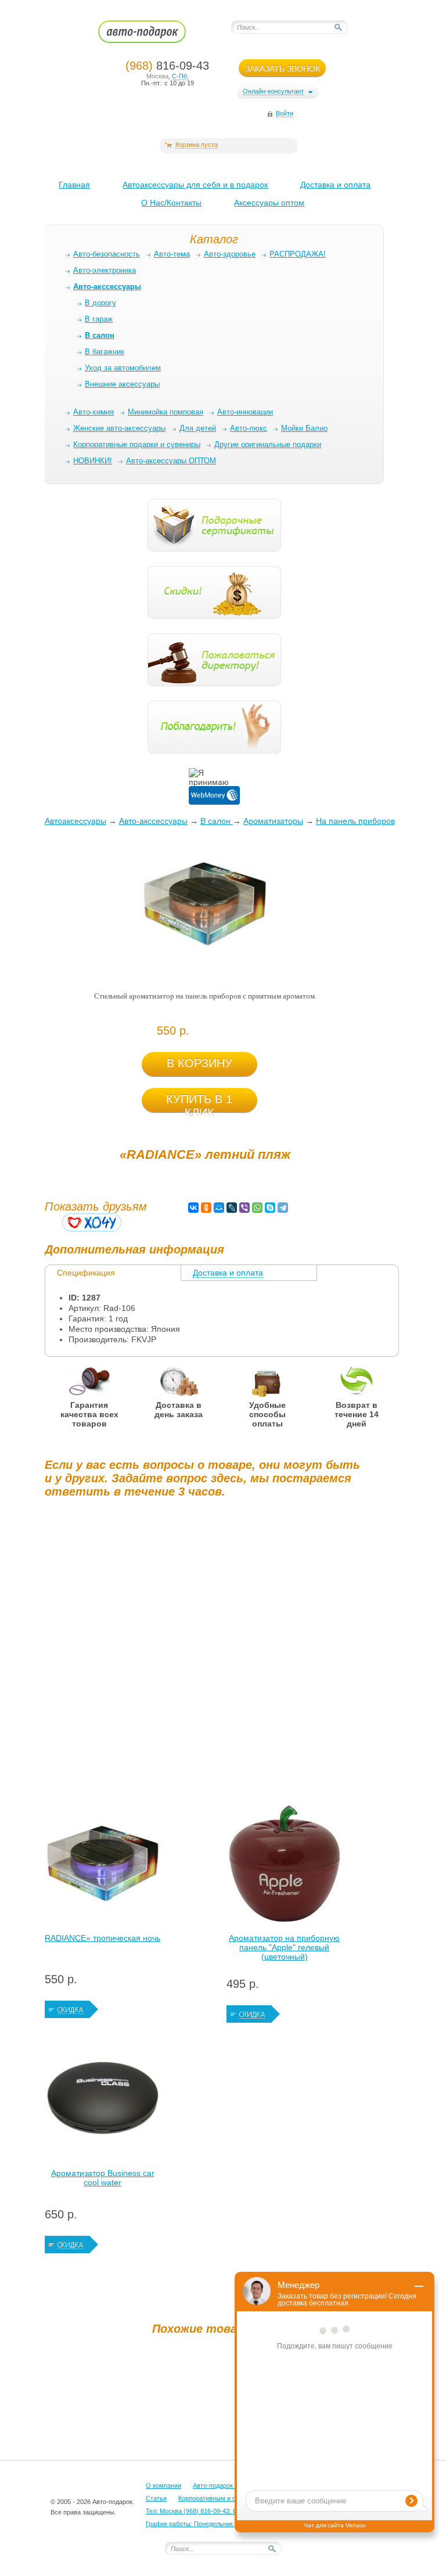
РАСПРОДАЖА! (298, 254)
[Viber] (244, 1208)
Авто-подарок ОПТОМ (226, 2485)
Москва (157, 76)
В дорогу (100, 303)
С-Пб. (180, 76)
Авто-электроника (105, 270)
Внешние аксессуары (122, 384)
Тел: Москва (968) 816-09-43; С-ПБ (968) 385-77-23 (221, 2511)
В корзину (199, 1063)
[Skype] (270, 1208)
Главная (74, 185)
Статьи (156, 2498)
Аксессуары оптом (269, 203)
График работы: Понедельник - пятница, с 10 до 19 (221, 2524)
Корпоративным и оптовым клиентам (233, 2498)
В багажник (105, 352)
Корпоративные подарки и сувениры (137, 444)
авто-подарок (153, 35)
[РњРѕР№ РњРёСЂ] (219, 1208)
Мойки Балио (304, 428)
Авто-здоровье (230, 254)
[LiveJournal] (232, 1208)
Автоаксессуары (75, 821)
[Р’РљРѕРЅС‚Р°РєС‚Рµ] (193, 1208)
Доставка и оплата (335, 185)
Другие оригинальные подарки (268, 444)
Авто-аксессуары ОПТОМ (171, 461)
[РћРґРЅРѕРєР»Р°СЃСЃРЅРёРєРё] (206, 1208)
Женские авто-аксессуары (119, 428)
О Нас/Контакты (171, 203)
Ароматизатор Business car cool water (103, 2178)
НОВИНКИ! (93, 461)
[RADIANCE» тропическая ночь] (103, 1867)
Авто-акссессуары (153, 821)
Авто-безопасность (107, 254)
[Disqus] (205, 1652)
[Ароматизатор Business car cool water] (103, 2102)
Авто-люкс (249, 428)
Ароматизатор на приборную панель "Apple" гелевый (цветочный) (284, 1947)
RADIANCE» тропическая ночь (102, 1938)
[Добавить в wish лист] (92, 1222)
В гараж (99, 319)
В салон (217, 821)
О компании (163, 2485)
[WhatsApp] (257, 1208)
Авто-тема (172, 254)
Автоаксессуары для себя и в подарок (195, 185)
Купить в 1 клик (199, 1103)
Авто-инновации (245, 412)
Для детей (198, 428)
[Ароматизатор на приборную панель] (285, 1867)
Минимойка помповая (166, 412)
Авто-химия (93, 412)
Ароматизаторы (273, 821)
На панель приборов (355, 821)
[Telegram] (283, 1208)
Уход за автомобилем (123, 368)
